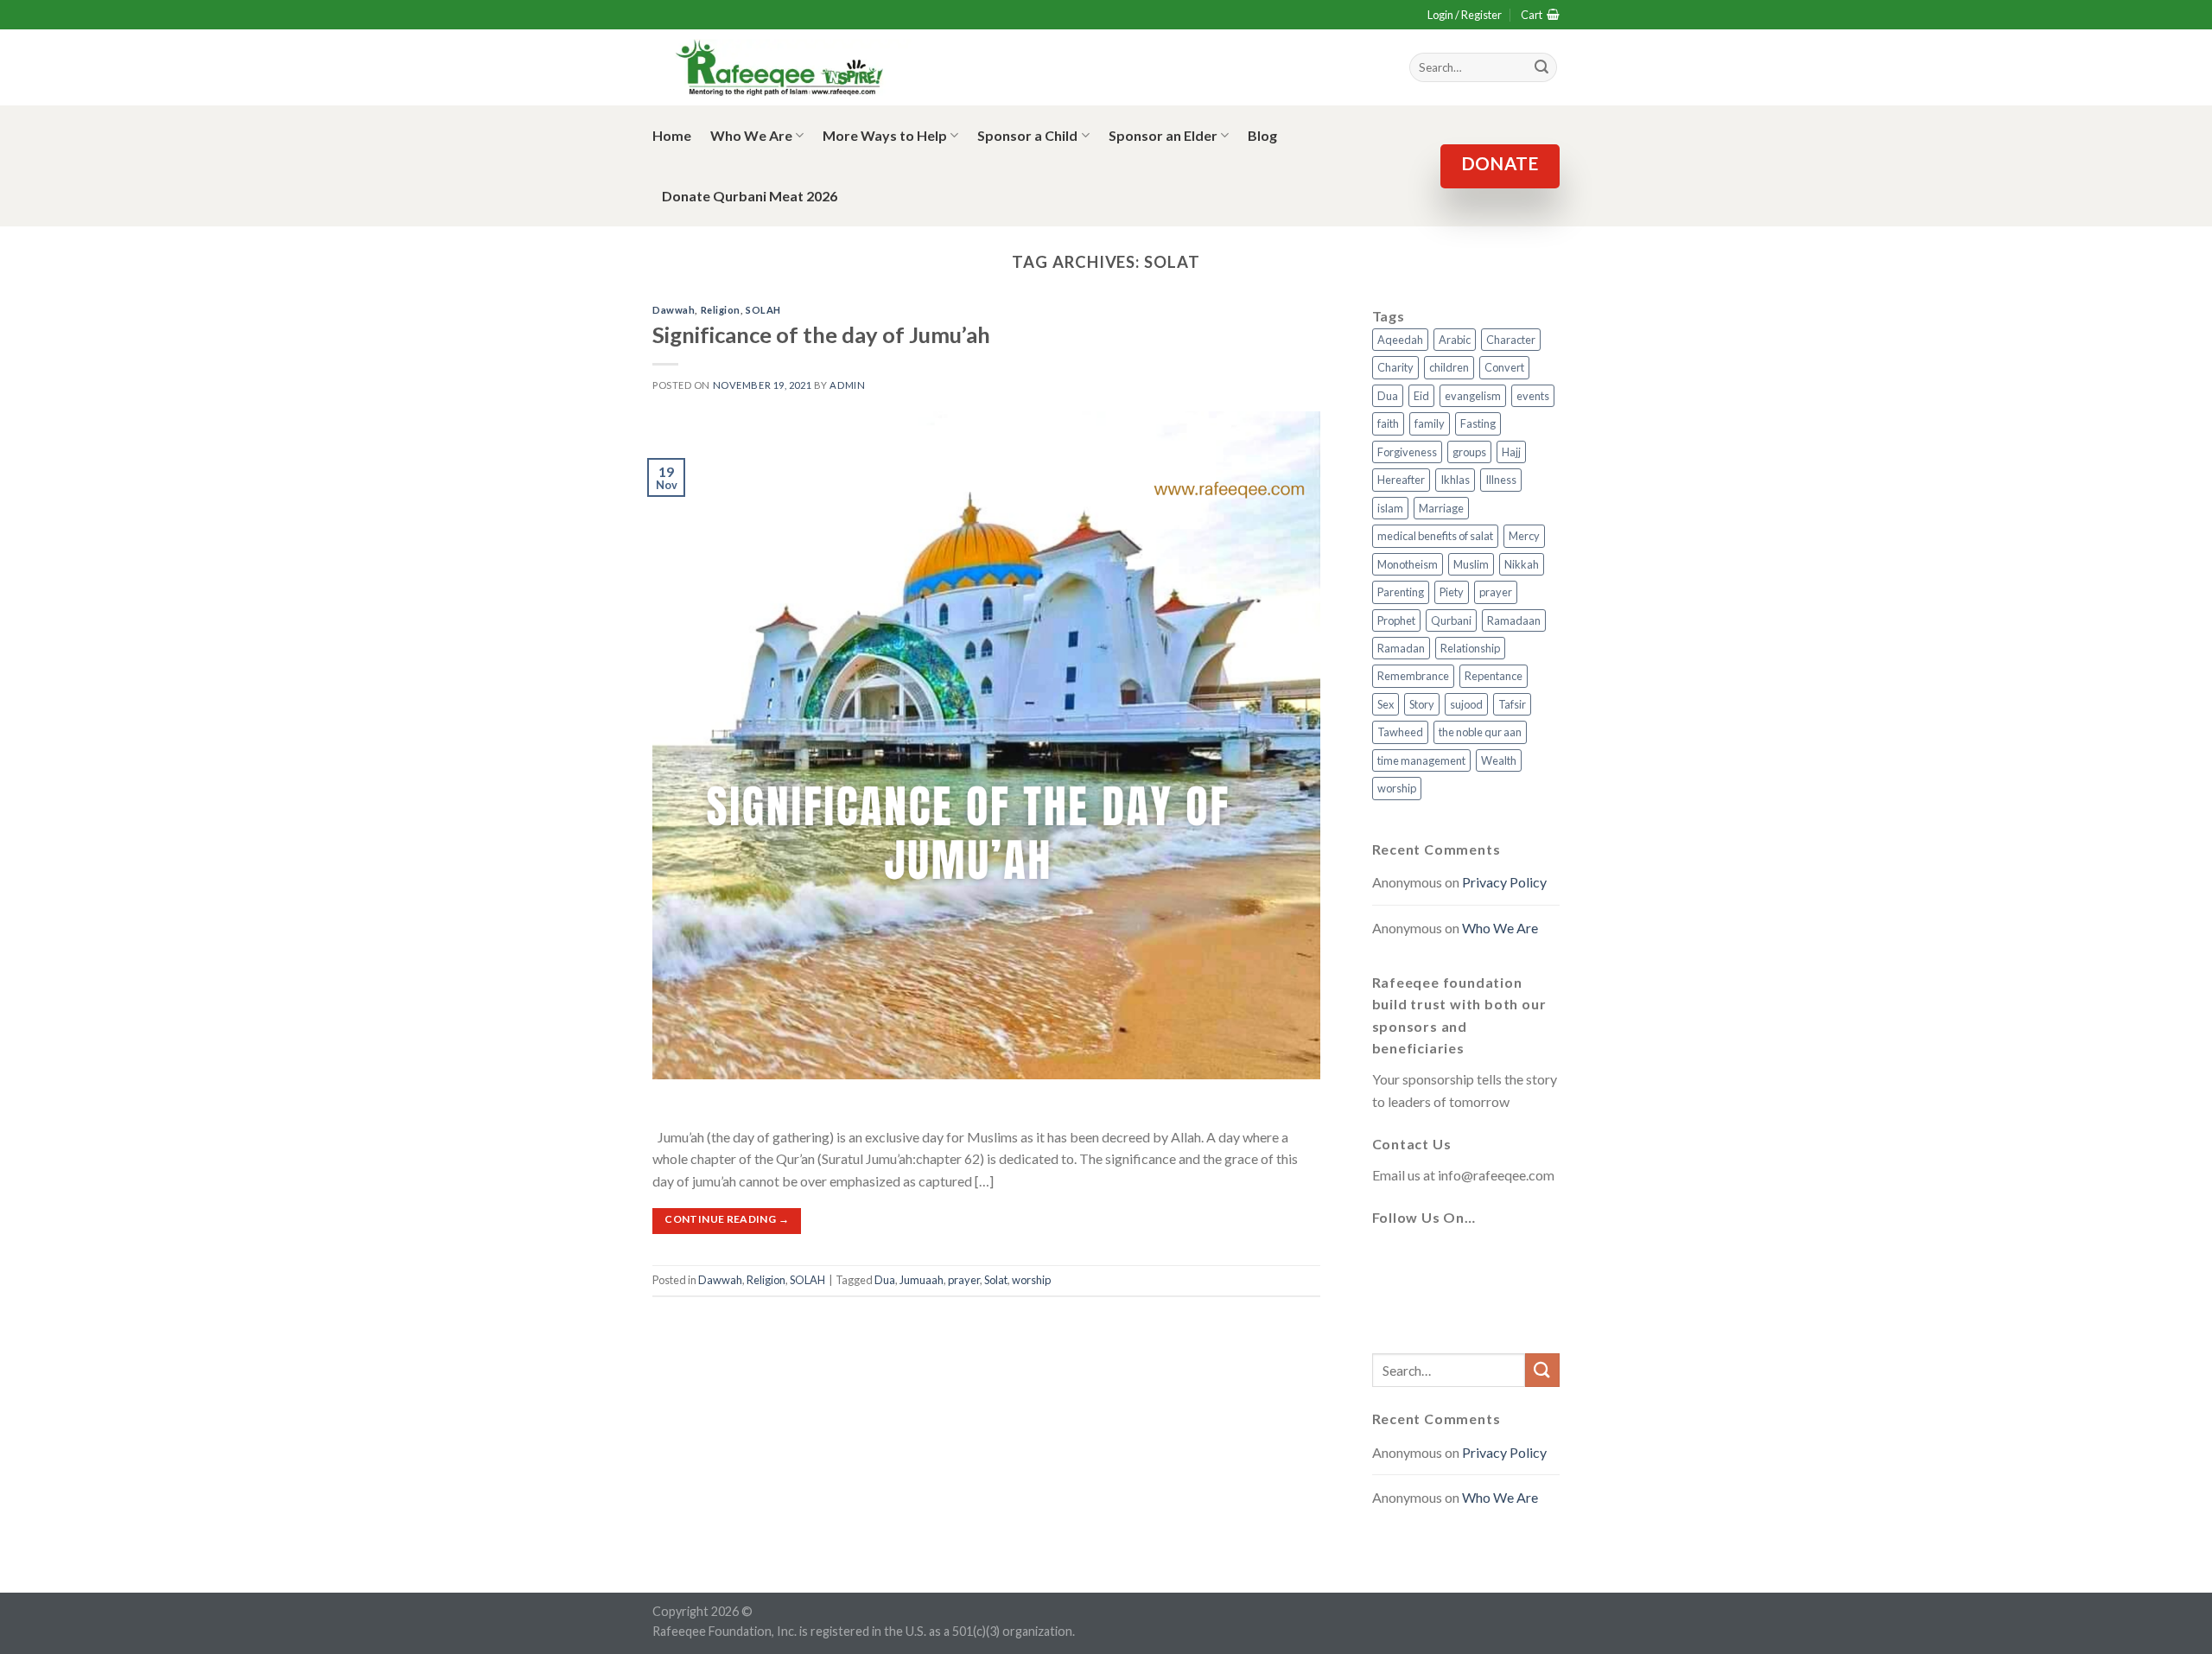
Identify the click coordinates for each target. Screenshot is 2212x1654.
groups (1469, 452)
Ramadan (1401, 648)
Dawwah (674, 310)
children (1449, 367)
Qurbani (1451, 620)
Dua (885, 1280)
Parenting (1401, 592)
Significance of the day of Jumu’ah (821, 334)
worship (1031, 1280)
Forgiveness (1407, 452)
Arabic (1455, 340)
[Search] (1541, 67)
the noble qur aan (1480, 732)
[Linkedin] (1389, 1311)
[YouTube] (1514, 1259)
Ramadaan (1514, 620)
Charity (1395, 367)
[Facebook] (1389, 1259)
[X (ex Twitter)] (1431, 1259)
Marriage (1441, 508)
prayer (964, 1280)
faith (1388, 423)
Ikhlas (1455, 480)
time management (1421, 760)
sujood (1466, 704)
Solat (996, 1280)
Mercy (1524, 536)
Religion (721, 310)
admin (847, 385)
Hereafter (1401, 480)
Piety (1452, 592)
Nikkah (1522, 564)
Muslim (1471, 564)
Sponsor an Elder (1163, 135)
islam (1390, 508)
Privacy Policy (1504, 882)
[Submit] (1542, 1370)
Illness (1501, 480)
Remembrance (1413, 676)
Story (1422, 704)
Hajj (1511, 452)
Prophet (1396, 620)
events (1533, 396)
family (1430, 423)
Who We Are (751, 135)
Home (672, 135)
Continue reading (727, 1219)
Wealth (1499, 760)
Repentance (1494, 676)
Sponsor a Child (1027, 135)
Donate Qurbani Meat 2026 (750, 196)
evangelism (1473, 396)
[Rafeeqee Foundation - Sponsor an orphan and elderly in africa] (782, 68)
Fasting (1478, 423)
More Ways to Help (885, 135)
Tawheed (1400, 732)
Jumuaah (922, 1280)
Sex (1386, 704)
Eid (1421, 396)
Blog (1262, 135)
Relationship (1470, 648)
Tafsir (1512, 704)
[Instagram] (1472, 1259)
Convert (1504, 367)
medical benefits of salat (1435, 536)
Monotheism (1408, 564)
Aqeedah (1400, 340)
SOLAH (763, 310)
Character (1511, 340)
